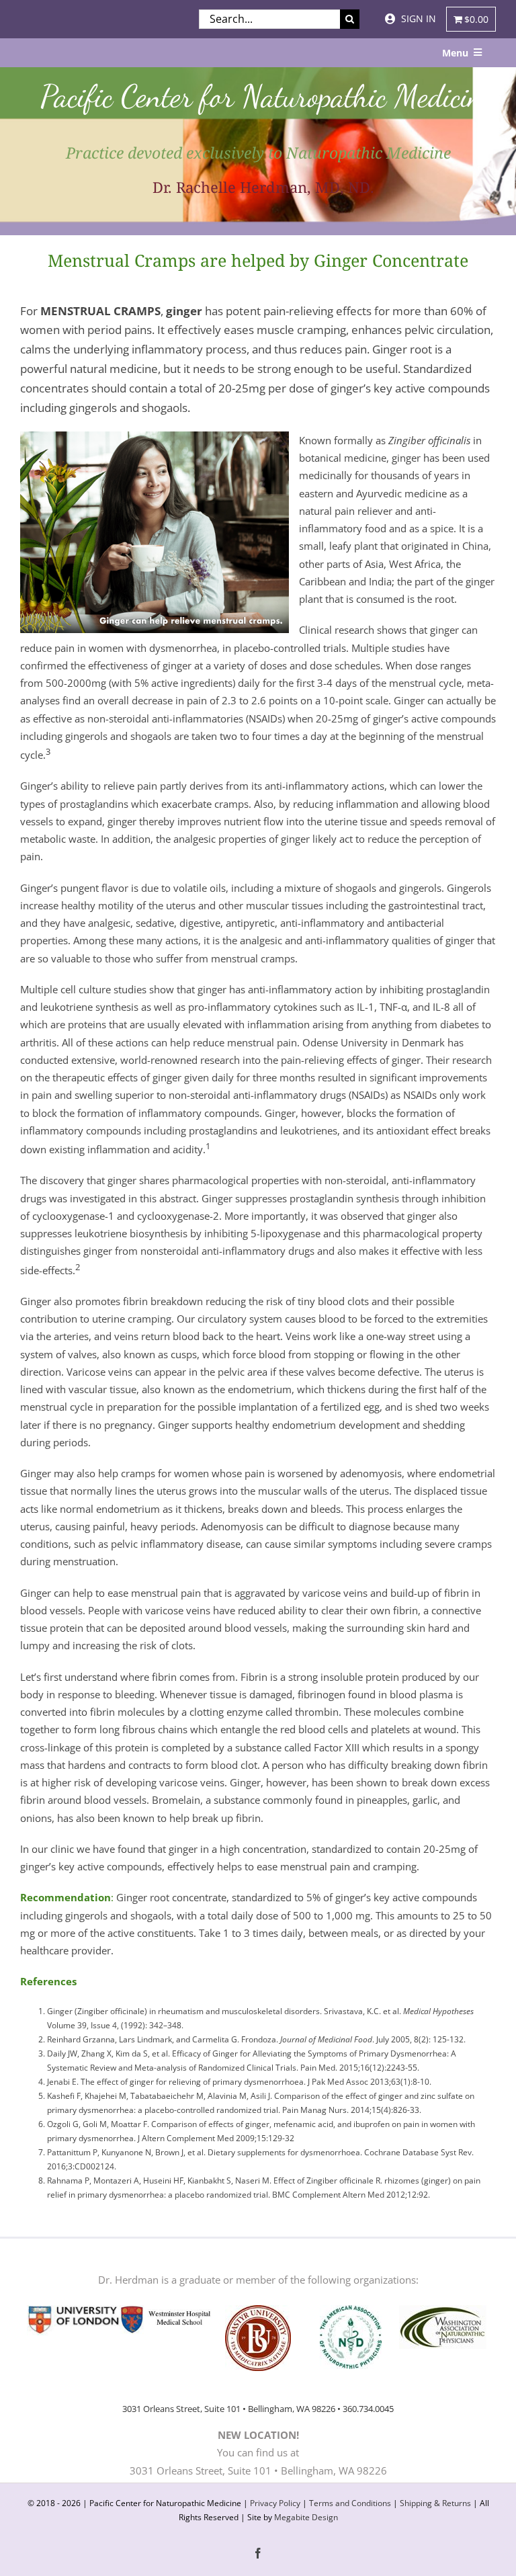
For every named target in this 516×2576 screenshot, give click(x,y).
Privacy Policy (275, 2503)
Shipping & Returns (435, 2503)
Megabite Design (306, 2517)
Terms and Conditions (350, 2503)
